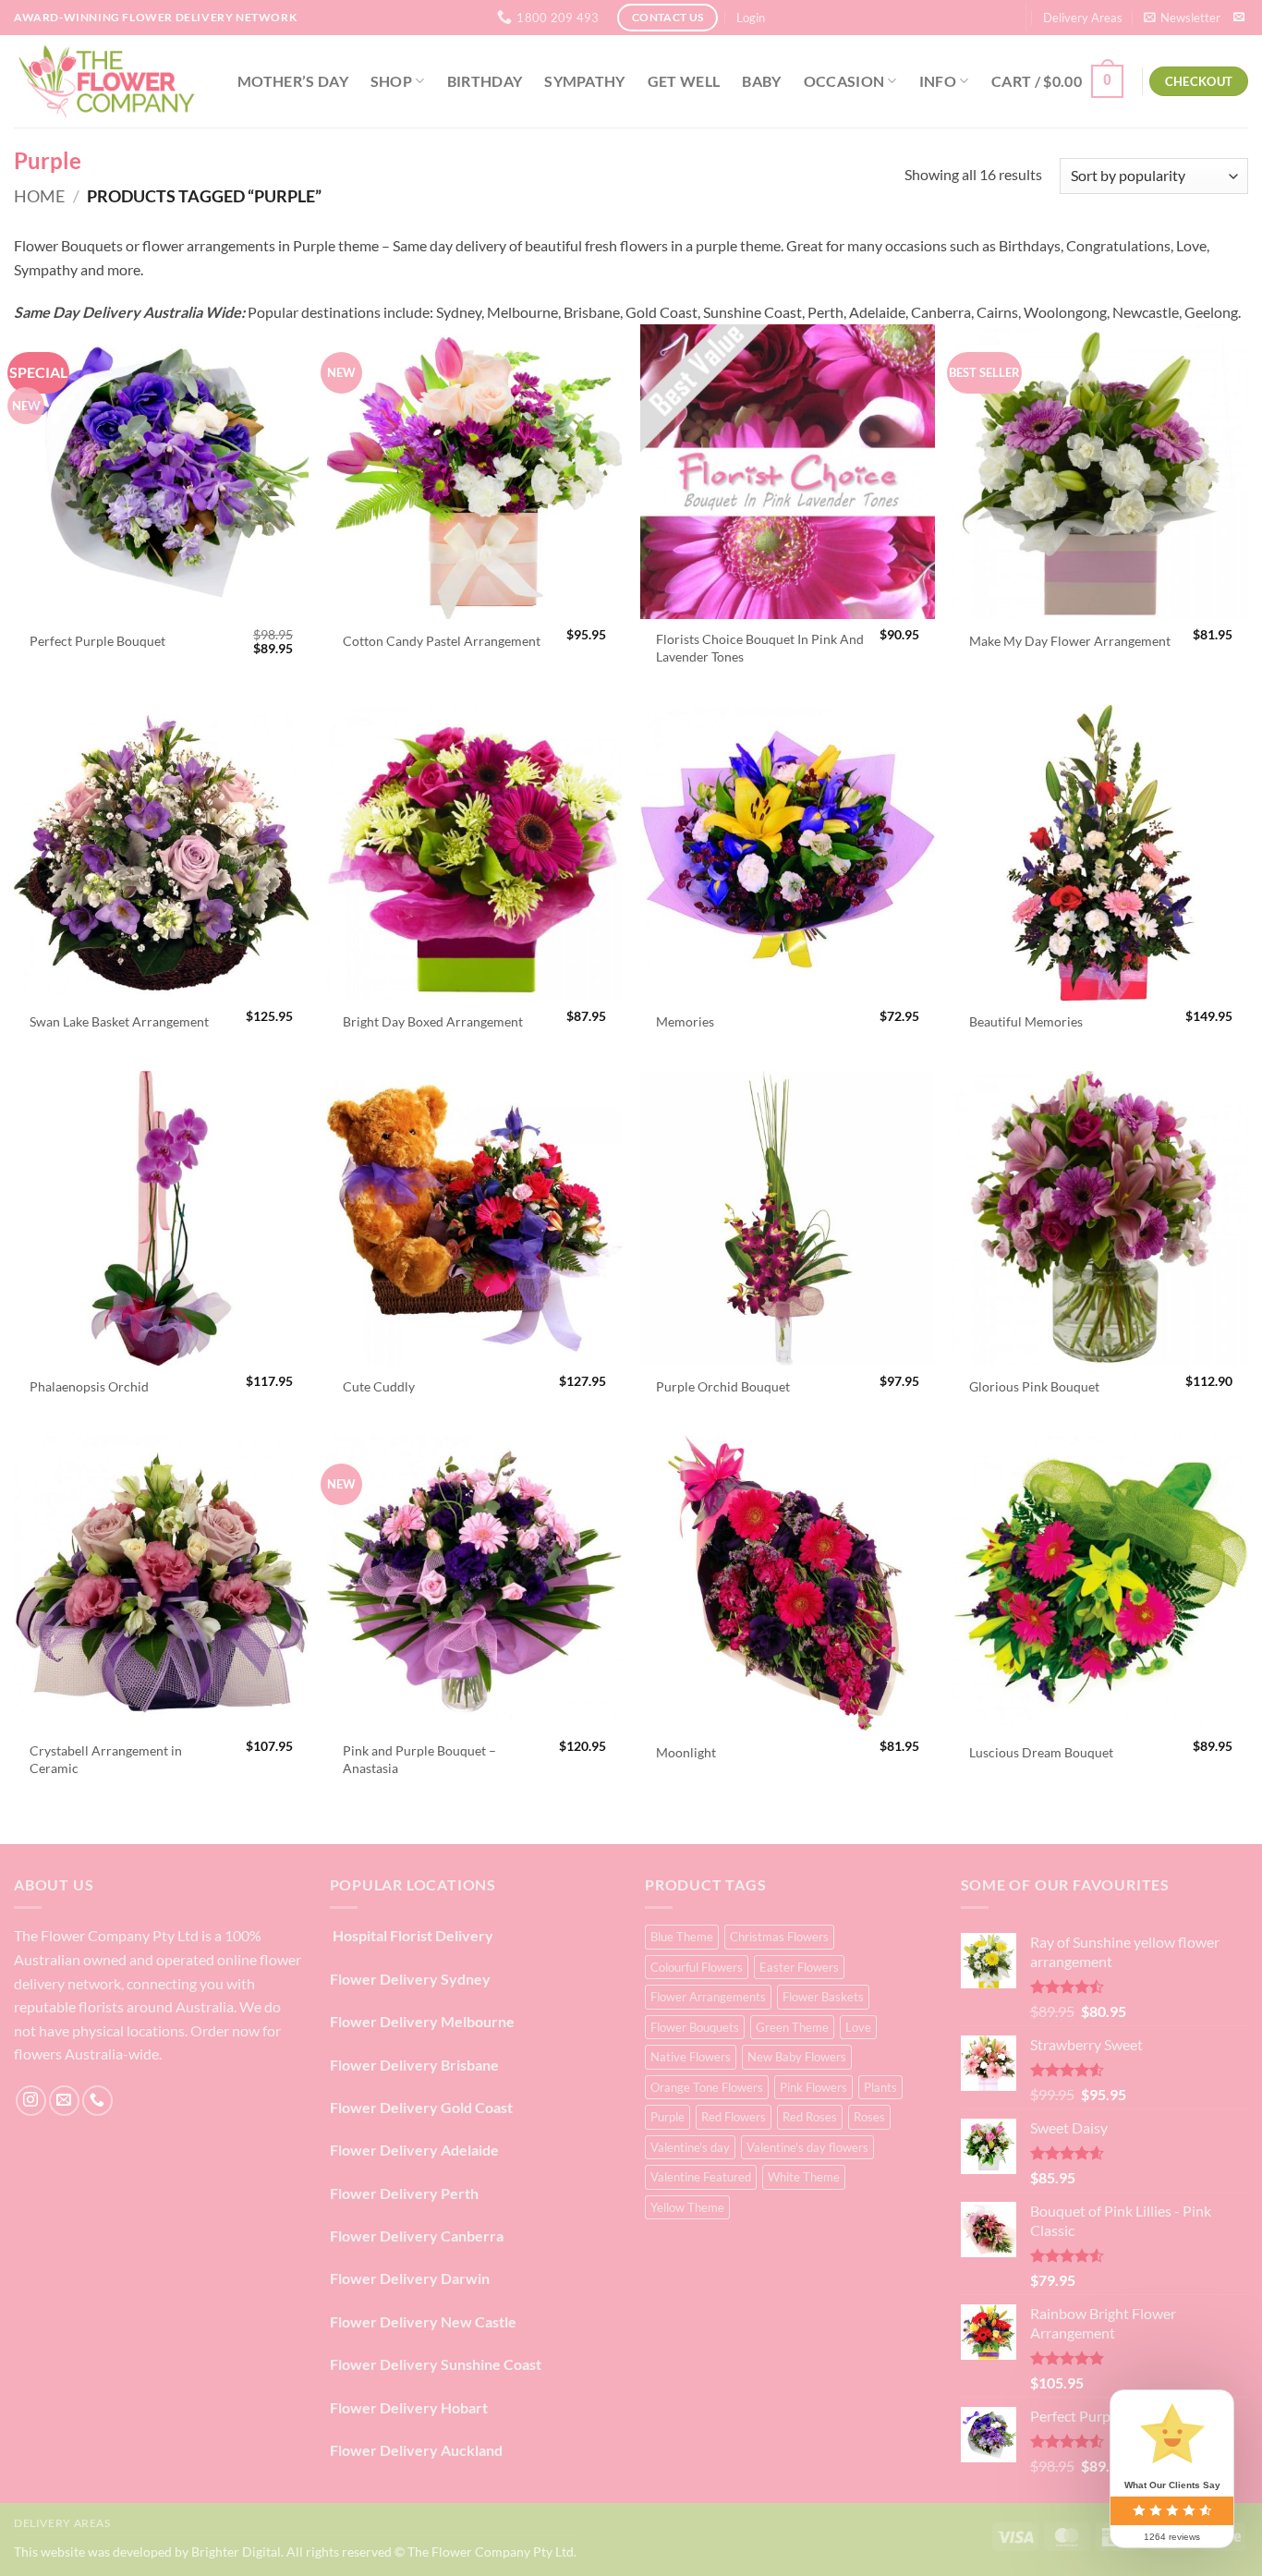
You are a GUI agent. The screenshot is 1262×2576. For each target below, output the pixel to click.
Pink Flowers (813, 2087)
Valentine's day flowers (807, 2147)
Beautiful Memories (1026, 1021)
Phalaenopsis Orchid (89, 1386)
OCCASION (844, 81)
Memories (685, 1021)
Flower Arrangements (708, 1997)
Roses (869, 2117)
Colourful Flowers (697, 1967)
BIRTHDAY (485, 81)
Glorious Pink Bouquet (1034, 1386)
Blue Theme (682, 1937)
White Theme (804, 2177)
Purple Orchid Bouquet (723, 1386)
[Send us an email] (1239, 18)
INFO (938, 81)
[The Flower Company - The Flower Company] (106, 81)
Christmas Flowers (779, 1937)
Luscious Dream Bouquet (1041, 1752)
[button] (751, 18)
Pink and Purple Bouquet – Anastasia (419, 1759)
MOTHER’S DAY (293, 81)
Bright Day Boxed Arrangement (433, 1021)
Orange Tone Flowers (707, 2087)
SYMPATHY (585, 81)
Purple (667, 2117)
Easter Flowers (799, 1967)
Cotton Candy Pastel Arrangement (442, 641)
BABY (761, 81)
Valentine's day (690, 2147)
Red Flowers (734, 2117)
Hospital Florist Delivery (412, 1935)
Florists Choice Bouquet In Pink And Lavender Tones (760, 648)
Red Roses (810, 2117)
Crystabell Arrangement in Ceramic (106, 1759)
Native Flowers (691, 2057)
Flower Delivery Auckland (416, 2450)
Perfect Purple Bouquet (97, 641)
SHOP (391, 81)
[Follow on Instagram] (31, 2101)
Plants (880, 2087)
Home (39, 196)
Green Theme (792, 2027)
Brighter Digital (236, 2552)
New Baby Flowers (797, 2057)
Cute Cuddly (379, 1386)
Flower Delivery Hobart (409, 2407)
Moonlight (686, 1752)
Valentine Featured (701, 2177)
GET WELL (684, 81)
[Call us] (97, 2101)
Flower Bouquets (695, 2027)
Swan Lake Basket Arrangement (119, 1021)
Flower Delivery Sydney (410, 1979)
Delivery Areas (1083, 18)
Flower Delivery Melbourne (422, 2021)
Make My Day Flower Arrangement (1070, 641)
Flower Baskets (823, 1997)
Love (858, 2027)
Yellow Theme (687, 2207)
